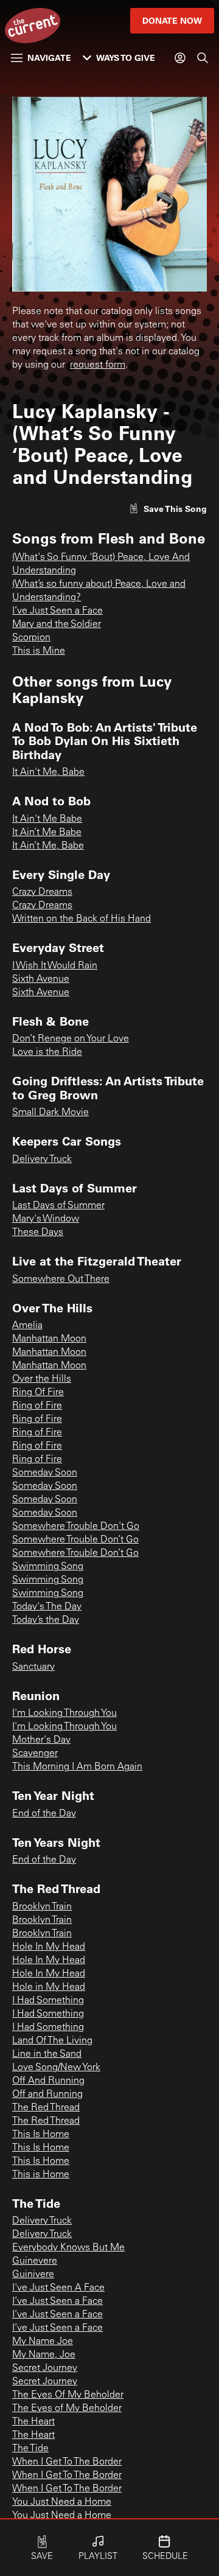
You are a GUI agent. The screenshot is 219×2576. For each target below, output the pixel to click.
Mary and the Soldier (57, 625)
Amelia (27, 1326)
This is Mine (39, 651)
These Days (38, 1233)
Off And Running (48, 2081)
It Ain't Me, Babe (48, 772)
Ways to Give (126, 58)
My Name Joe (43, 2342)
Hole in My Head (49, 1987)
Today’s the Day (46, 1620)
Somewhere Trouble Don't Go (76, 1527)
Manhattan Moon (49, 1339)
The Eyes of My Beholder (67, 2409)
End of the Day (44, 1814)
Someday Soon (45, 1473)
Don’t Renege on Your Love (71, 1039)
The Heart (33, 2422)
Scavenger (35, 1754)
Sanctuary (33, 1667)
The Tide (30, 2449)
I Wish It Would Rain (55, 966)
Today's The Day (47, 1607)
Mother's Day (41, 1740)
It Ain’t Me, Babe (48, 846)
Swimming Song (48, 1567)
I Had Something (48, 2001)
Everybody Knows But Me (68, 2248)
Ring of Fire (37, 1406)
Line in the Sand (47, 2054)
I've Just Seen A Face (58, 2288)
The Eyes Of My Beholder (68, 2395)
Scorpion (31, 638)
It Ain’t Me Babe (47, 833)
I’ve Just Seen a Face (57, 611)
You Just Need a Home (62, 2502)
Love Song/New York (56, 2068)
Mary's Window (46, 1219)
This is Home (41, 2175)
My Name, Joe (44, 2355)
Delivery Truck (42, 1160)
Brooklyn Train (42, 1907)
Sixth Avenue (41, 979)
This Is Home (41, 2135)
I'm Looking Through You (64, 1713)
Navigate (49, 58)
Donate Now (172, 20)
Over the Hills (42, 1379)
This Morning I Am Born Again (77, 1767)
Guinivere (33, 2275)
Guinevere (35, 2261)
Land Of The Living (52, 2041)
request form (98, 365)
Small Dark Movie (50, 1113)
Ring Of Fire (38, 1393)
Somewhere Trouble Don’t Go (75, 1540)
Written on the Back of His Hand (82, 919)
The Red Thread (46, 2108)
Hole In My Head (49, 1947)
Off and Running (47, 2095)
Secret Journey (45, 2368)
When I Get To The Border (67, 2462)
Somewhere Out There (61, 1279)
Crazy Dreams (42, 892)
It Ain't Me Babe (47, 819)
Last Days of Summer (58, 1206)
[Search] (203, 58)
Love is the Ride (47, 1052)
